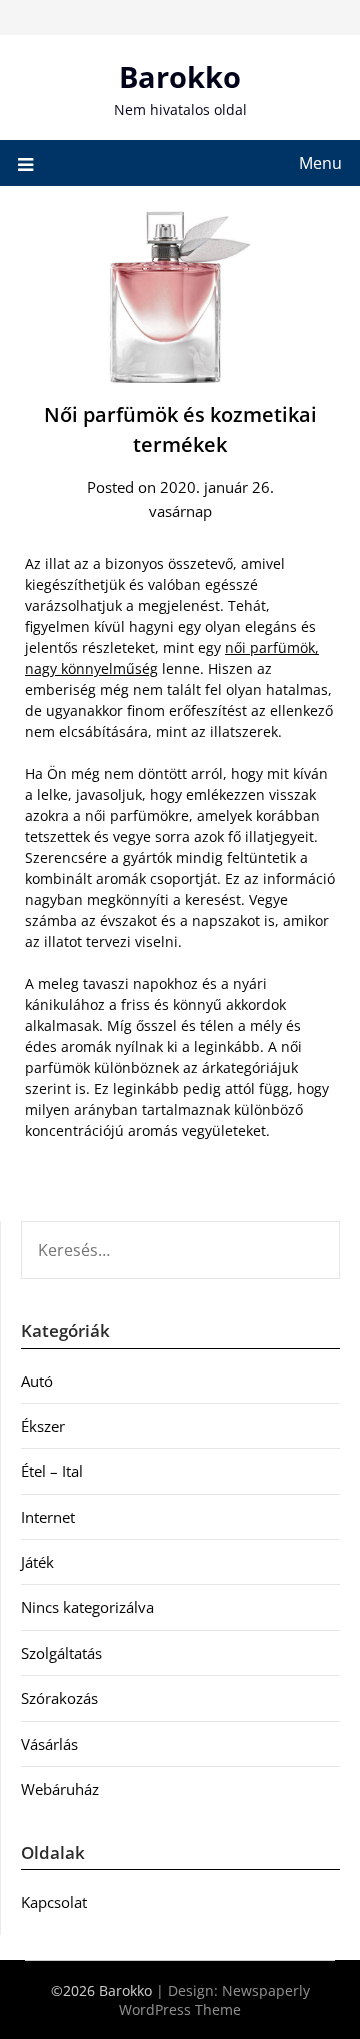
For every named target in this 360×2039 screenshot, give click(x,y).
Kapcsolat (54, 1902)
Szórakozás (59, 1698)
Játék (37, 1562)
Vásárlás (49, 1744)
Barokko (180, 76)
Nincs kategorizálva (87, 1607)
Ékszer (43, 1426)
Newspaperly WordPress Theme (214, 2000)
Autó (37, 1381)
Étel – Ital (52, 1471)
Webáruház (60, 1789)
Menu (320, 163)
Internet (48, 1517)
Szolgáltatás (61, 1653)
